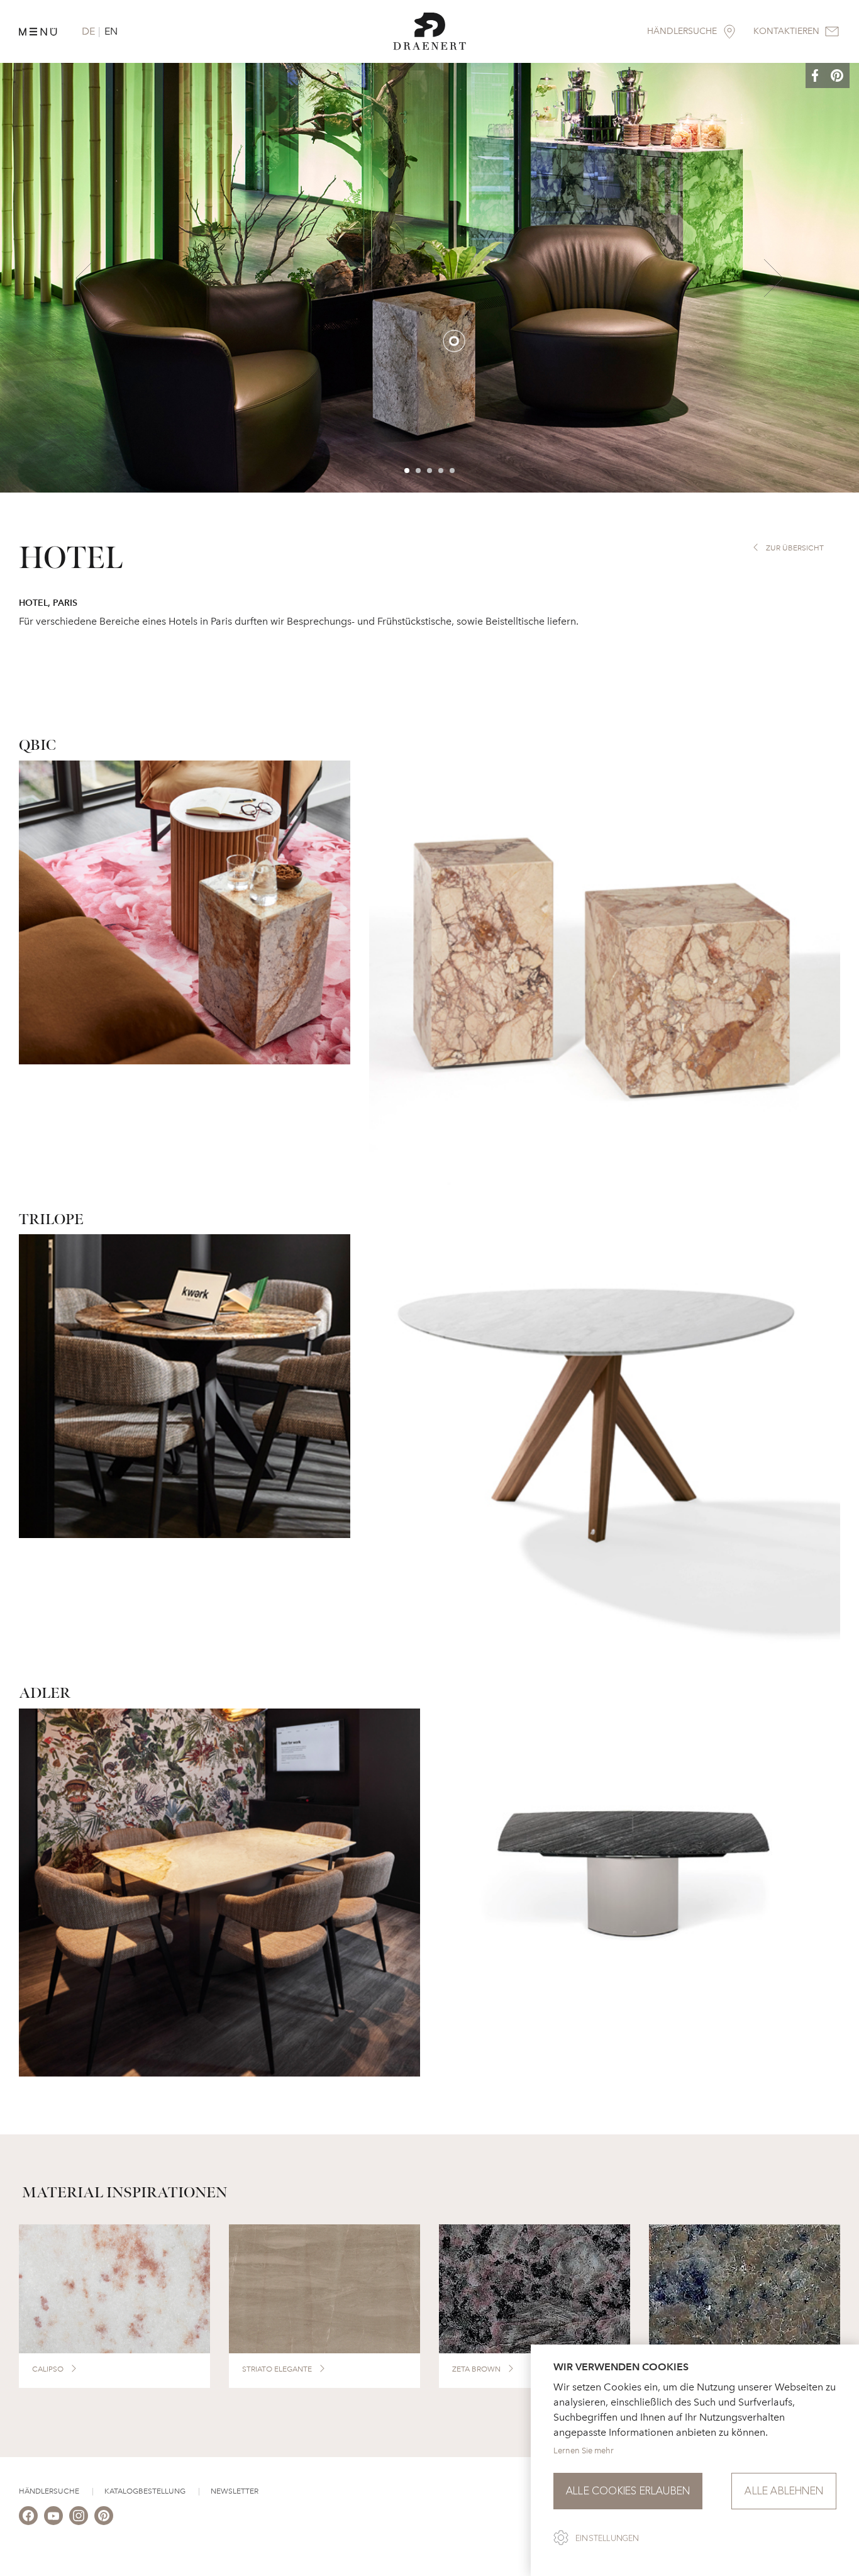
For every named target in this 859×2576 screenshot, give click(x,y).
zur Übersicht (795, 548)
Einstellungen (607, 2538)
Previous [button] (86, 278)
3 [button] (430, 471)
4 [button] (441, 471)
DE (88, 31)
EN (111, 31)
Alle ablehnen (784, 2491)
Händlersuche (49, 2491)
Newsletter (235, 2491)
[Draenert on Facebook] (28, 2516)
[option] (429, 278)
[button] (824, 76)
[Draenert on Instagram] (79, 2516)
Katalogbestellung (145, 2491)
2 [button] (419, 471)
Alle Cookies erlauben (628, 2491)
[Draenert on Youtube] (53, 2516)
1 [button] (407, 471)
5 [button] (453, 471)
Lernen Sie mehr (584, 2451)
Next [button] (773, 278)
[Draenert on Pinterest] (104, 2516)
